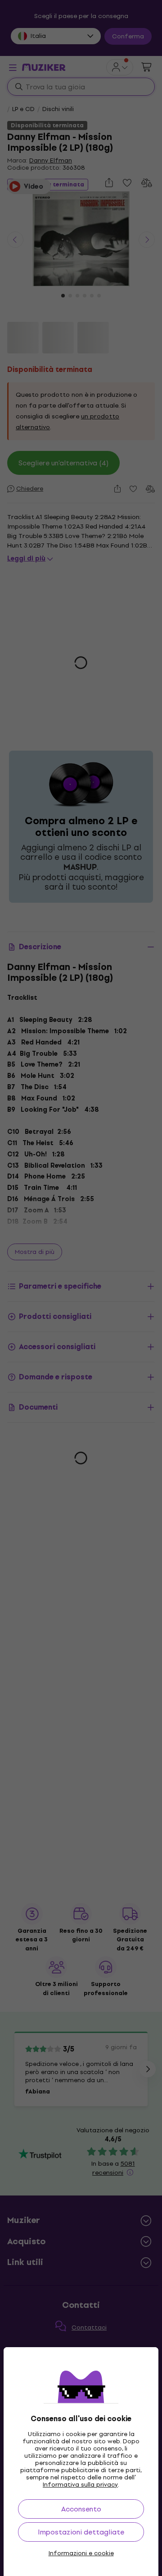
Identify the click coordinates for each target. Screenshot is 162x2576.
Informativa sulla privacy (80, 2485)
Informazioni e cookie (81, 2553)
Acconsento (81, 2509)
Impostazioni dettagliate (81, 2532)
